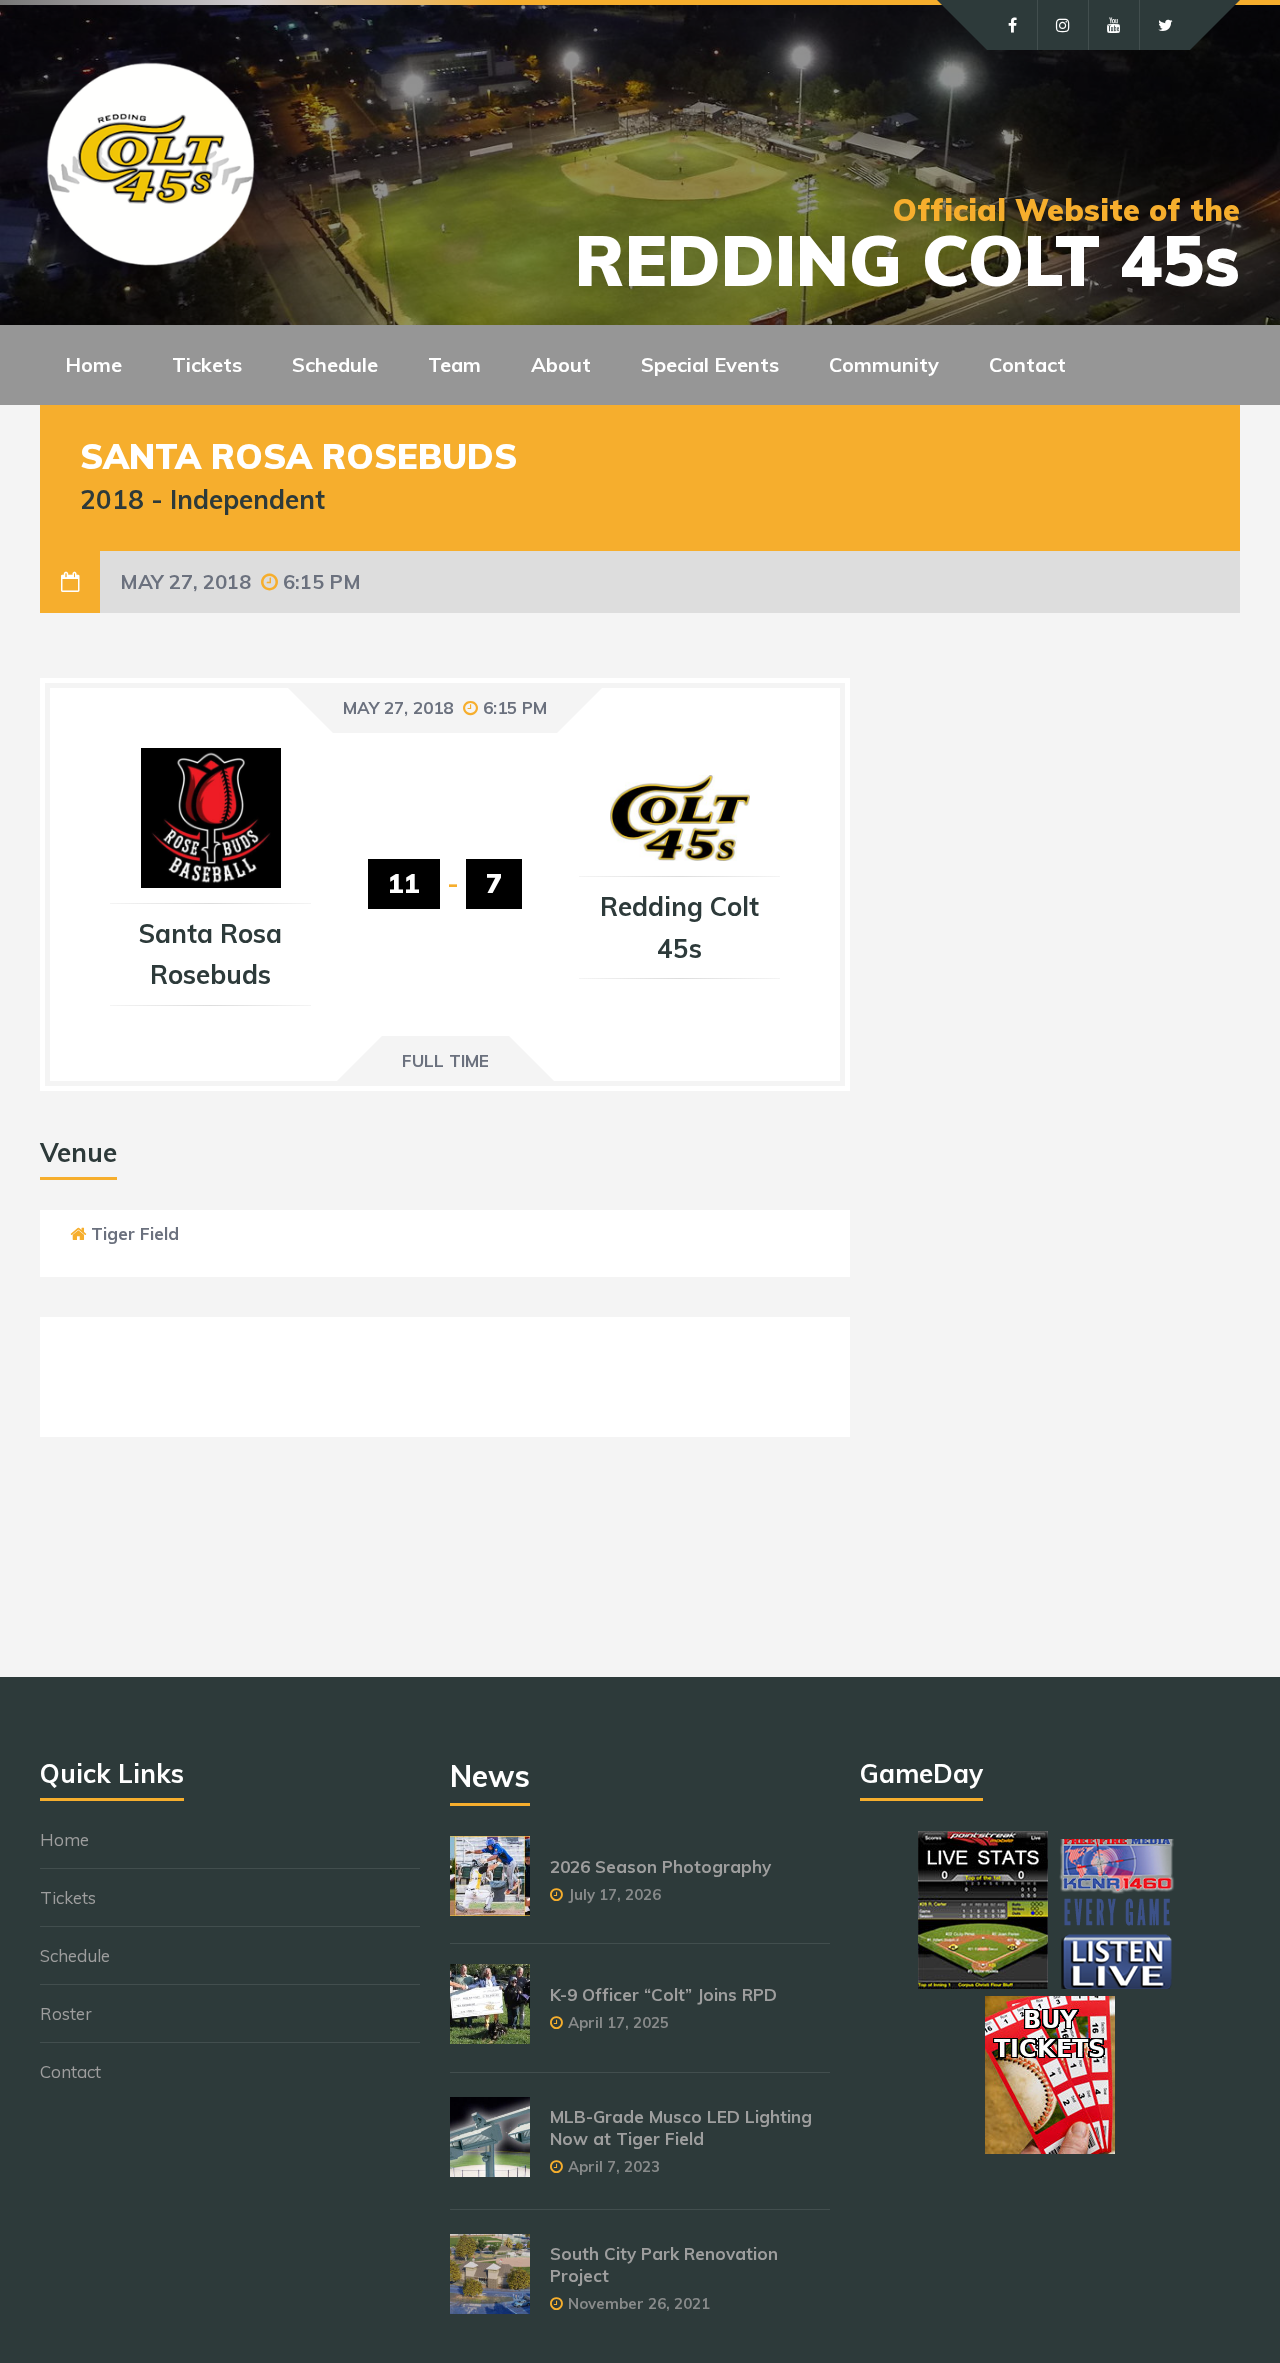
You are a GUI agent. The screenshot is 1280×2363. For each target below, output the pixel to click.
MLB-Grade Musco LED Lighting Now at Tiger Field (681, 2127)
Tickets (68, 1897)
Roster (66, 2013)
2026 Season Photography (660, 1866)
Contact (1027, 364)
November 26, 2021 (639, 2303)
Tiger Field (135, 1233)
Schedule (75, 1955)
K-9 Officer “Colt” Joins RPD (663, 1994)
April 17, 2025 (618, 2022)
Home (93, 364)
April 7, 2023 (614, 2166)
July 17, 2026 (614, 1894)
